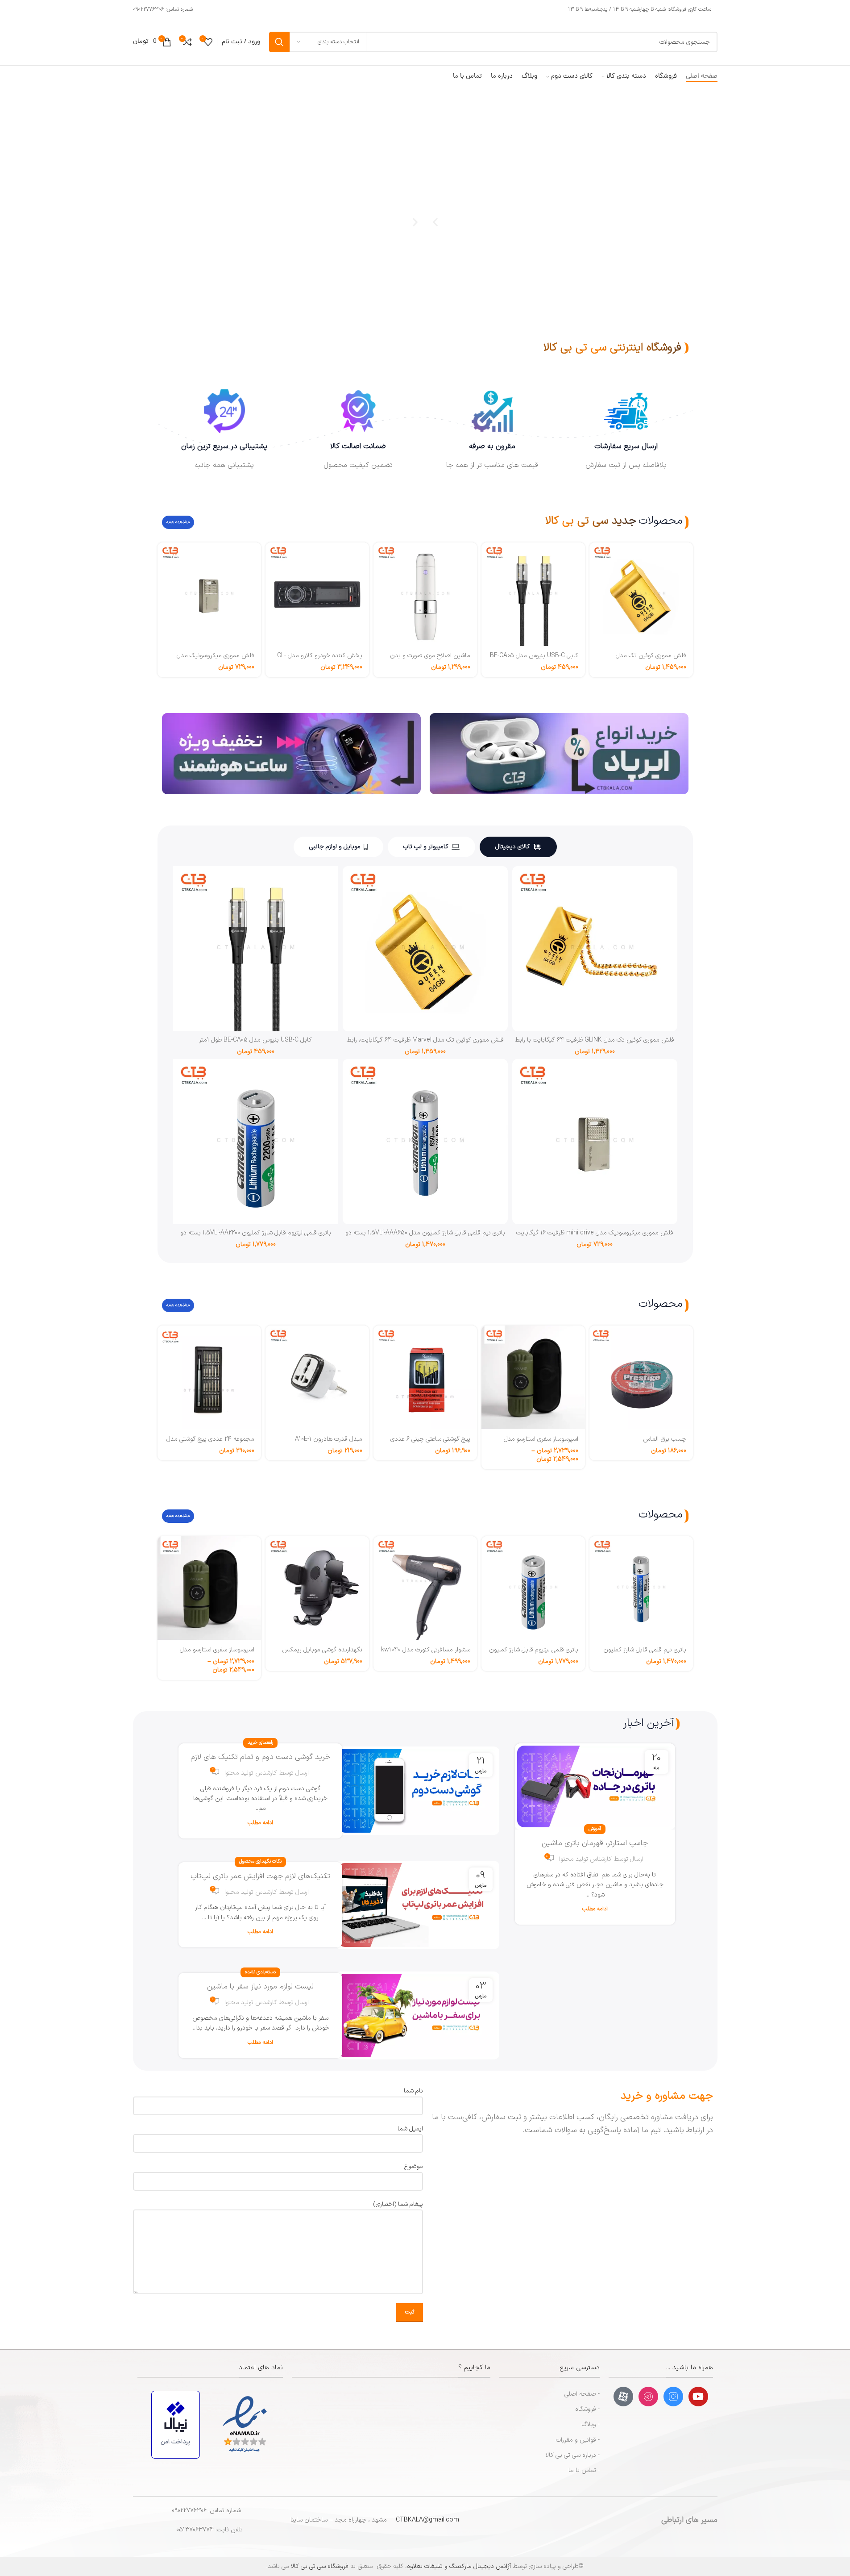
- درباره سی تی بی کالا (573, 2455)
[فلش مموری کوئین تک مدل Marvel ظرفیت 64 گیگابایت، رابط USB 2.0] (641, 594)
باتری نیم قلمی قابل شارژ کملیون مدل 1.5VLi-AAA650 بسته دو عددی (425, 1237)
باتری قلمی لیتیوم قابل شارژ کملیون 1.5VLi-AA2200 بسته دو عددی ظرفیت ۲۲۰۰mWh (256, 1237)
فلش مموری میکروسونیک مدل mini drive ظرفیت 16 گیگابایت (216, 660)
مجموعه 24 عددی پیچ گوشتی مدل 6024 (210, 1444)
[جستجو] (279, 42)
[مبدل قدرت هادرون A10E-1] (317, 1377)
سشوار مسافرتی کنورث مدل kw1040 (426, 1650)
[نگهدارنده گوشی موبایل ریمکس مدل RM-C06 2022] (317, 1588)
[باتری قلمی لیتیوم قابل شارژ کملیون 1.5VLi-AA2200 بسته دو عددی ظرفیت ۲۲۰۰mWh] (256, 1142)
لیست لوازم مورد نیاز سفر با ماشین (260, 1987)
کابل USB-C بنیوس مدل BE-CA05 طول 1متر (534, 660)
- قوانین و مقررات (578, 2440)
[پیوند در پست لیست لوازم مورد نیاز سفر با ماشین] (417, 2016)
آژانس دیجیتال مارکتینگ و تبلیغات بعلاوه (459, 2566)
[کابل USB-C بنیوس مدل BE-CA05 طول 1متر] (533, 594)
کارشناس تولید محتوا (585, 1859)
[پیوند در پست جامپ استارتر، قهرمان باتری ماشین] (595, 1786)
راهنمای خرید (260, 1743)
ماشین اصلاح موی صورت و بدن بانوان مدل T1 (430, 660)
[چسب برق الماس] (641, 1377)
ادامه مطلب (595, 1909)
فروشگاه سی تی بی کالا (320, 2566)
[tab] (518, 847)
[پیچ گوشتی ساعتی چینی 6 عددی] (425, 1377)
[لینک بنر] (559, 754)
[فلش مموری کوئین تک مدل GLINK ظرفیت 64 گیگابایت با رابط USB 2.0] (595, 949)
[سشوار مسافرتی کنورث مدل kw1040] (425, 1588)
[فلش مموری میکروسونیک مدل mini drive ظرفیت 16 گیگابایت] (209, 594)
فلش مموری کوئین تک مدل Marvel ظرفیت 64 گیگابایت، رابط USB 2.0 (425, 1044)
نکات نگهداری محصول (260, 1861)
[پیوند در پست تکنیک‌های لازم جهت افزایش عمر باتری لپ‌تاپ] (417, 1905)
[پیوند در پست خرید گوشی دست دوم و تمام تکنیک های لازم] (417, 1791)
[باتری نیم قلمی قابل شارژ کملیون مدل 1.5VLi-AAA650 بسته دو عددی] (425, 1142)
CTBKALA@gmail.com (427, 2520)
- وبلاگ (591, 2424)
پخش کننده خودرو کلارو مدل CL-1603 (320, 660)
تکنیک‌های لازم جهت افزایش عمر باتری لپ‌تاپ (260, 1876)
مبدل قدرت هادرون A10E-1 (329, 1439)
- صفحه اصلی (582, 2394)
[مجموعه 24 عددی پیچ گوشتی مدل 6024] (209, 1377)
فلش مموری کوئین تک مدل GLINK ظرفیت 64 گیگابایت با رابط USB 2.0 (595, 1044)
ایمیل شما (410, 2129)
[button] (415, 222)
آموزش (595, 1829)
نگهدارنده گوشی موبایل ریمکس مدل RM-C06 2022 (322, 1654)
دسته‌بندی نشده (260, 1972)
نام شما (413, 2091)
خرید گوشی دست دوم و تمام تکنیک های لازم (260, 1757)
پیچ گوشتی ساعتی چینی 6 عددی (430, 1439)
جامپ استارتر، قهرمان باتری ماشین (595, 1843)
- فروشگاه (587, 2409)
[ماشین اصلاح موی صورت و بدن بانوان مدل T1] (425, 594)
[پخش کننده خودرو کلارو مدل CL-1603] (317, 594)
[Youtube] (698, 2397)
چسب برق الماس (665, 1439)
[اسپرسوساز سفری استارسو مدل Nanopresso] (533, 1377)
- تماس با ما (584, 2470)
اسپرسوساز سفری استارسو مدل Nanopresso (541, 1444)
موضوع (413, 2166)
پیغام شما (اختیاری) (398, 2204)
